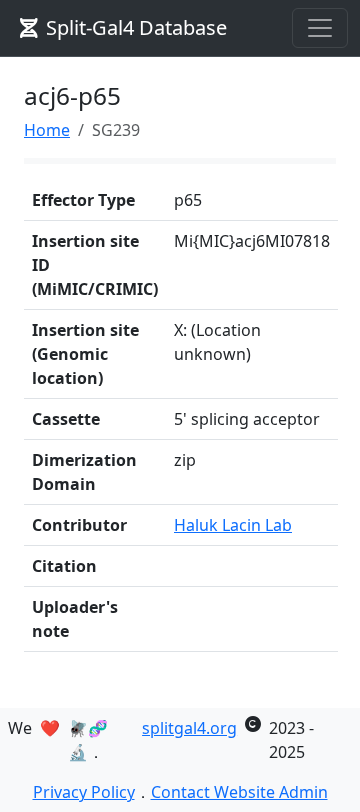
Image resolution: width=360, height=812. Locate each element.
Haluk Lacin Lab (233, 525)
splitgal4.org (189, 728)
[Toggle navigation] (320, 28)
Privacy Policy (84, 792)
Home (47, 130)
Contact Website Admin (239, 792)
